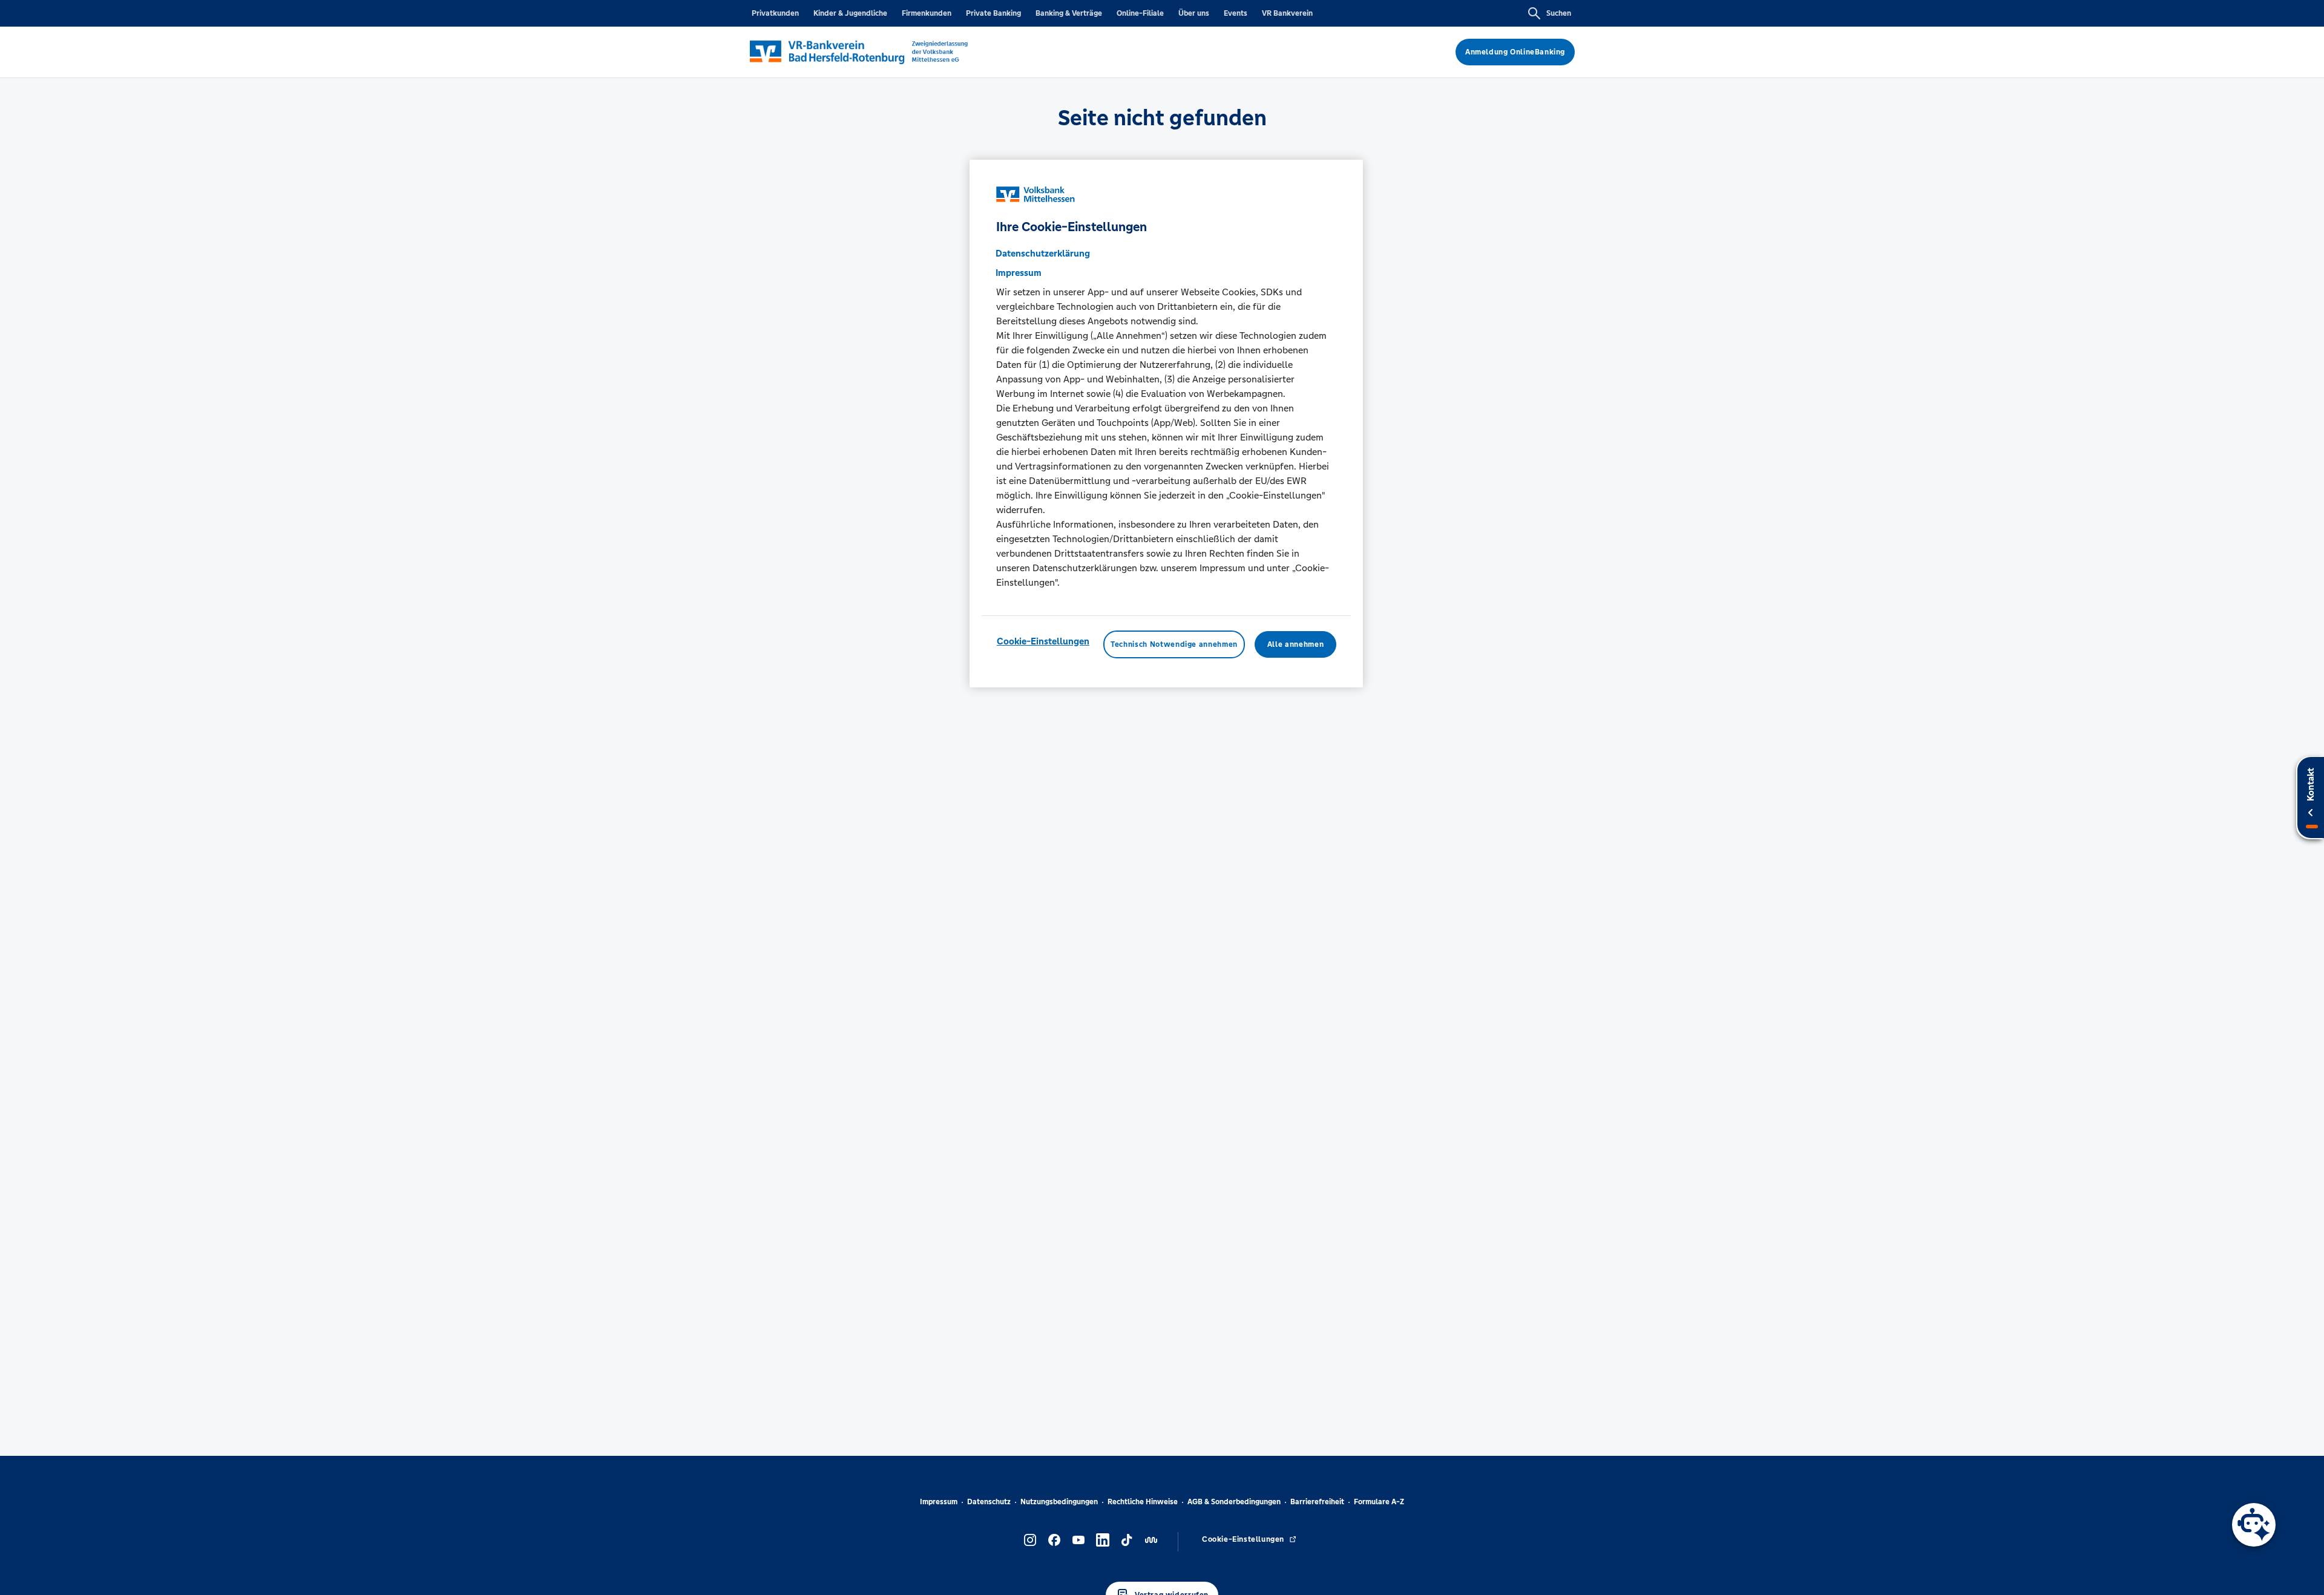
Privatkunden (775, 13)
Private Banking (993, 13)
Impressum (939, 1502)
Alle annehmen (1295, 644)
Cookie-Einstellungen (1043, 640)
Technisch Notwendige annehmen (1174, 644)
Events (1236, 13)
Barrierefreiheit (1317, 1502)
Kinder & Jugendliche (850, 13)
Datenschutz (989, 1502)
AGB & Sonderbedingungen (1234, 1502)
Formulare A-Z (1379, 1502)
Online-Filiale (1140, 13)
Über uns (1194, 13)
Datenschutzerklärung (1043, 253)
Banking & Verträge (1069, 13)
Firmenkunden (927, 13)
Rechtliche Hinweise (1143, 1502)
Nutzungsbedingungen (1059, 1502)
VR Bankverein (1287, 13)
